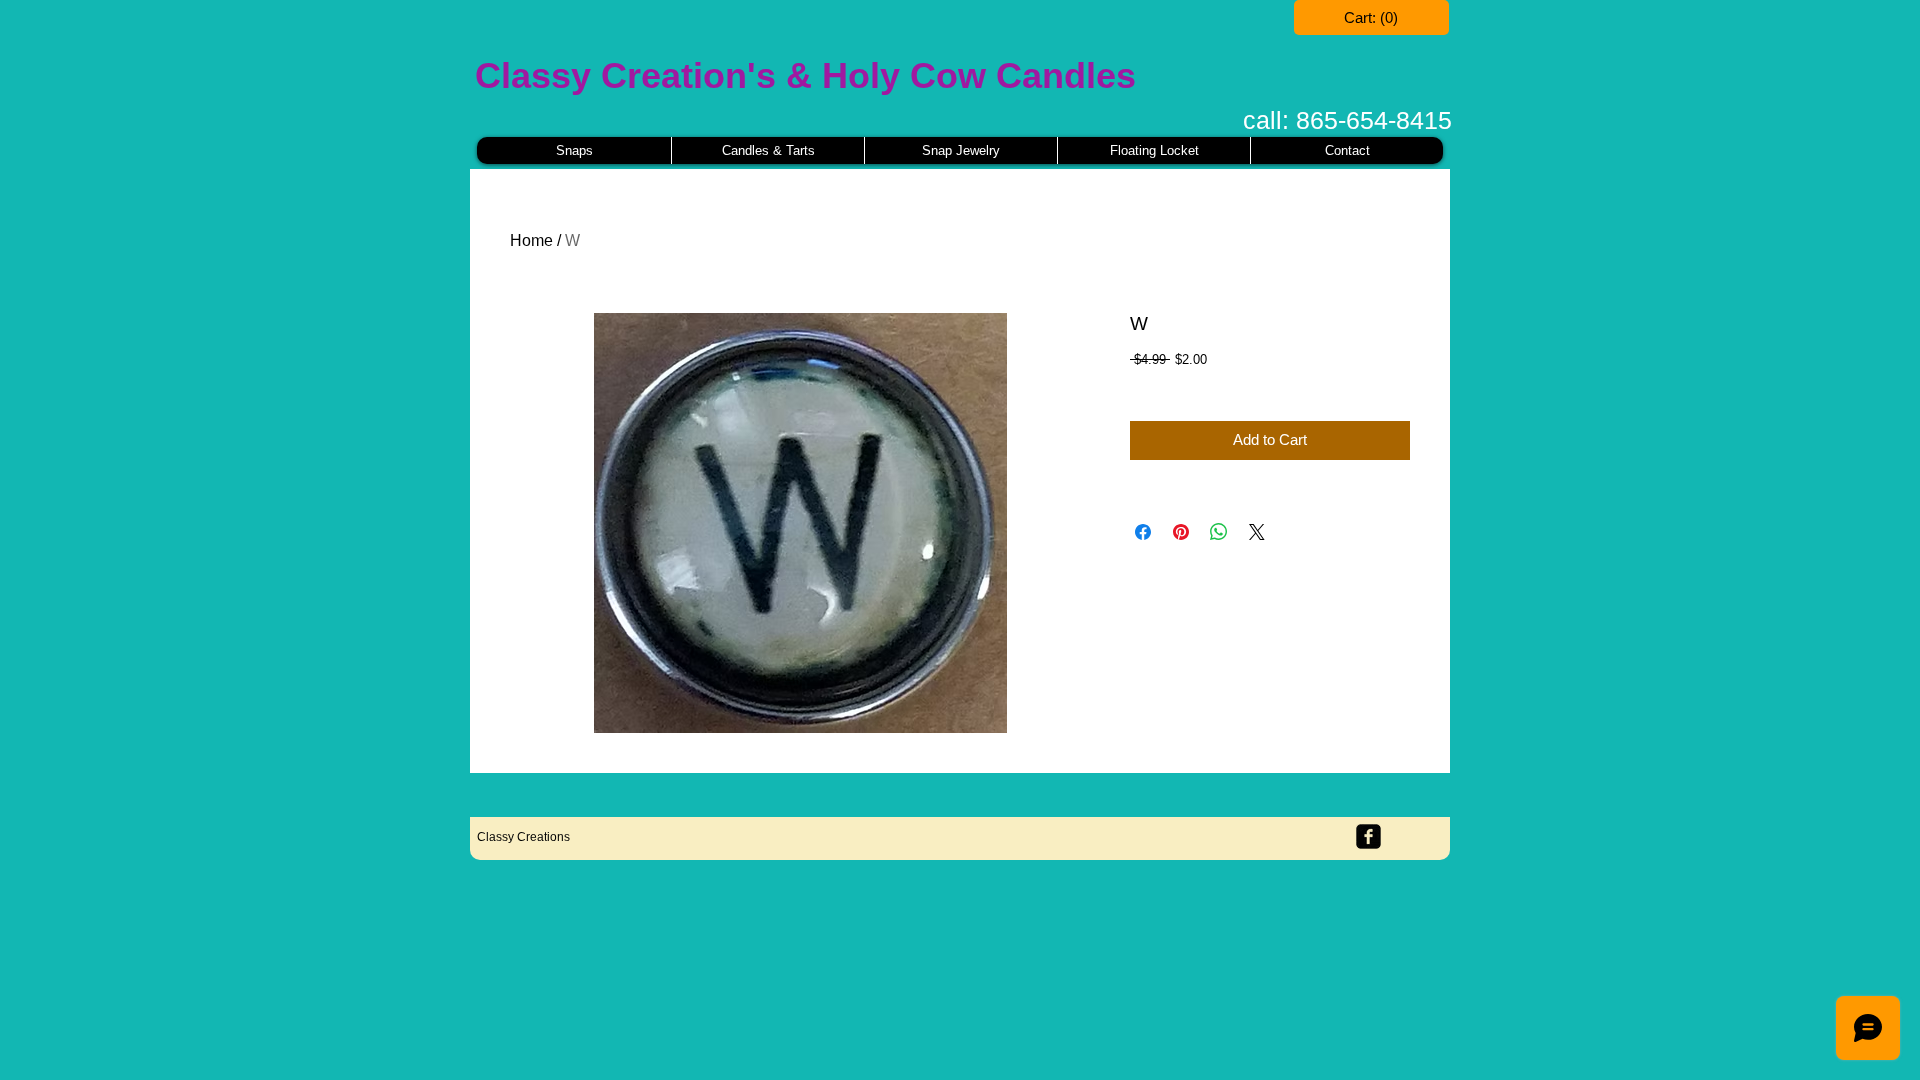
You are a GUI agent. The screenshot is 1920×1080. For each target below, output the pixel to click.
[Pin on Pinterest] (1181, 532)
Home (531, 240)
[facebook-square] (1368, 836)
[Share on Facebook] (1143, 532)
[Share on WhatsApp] (1219, 532)
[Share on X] (1257, 532)
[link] (1372, 18)
